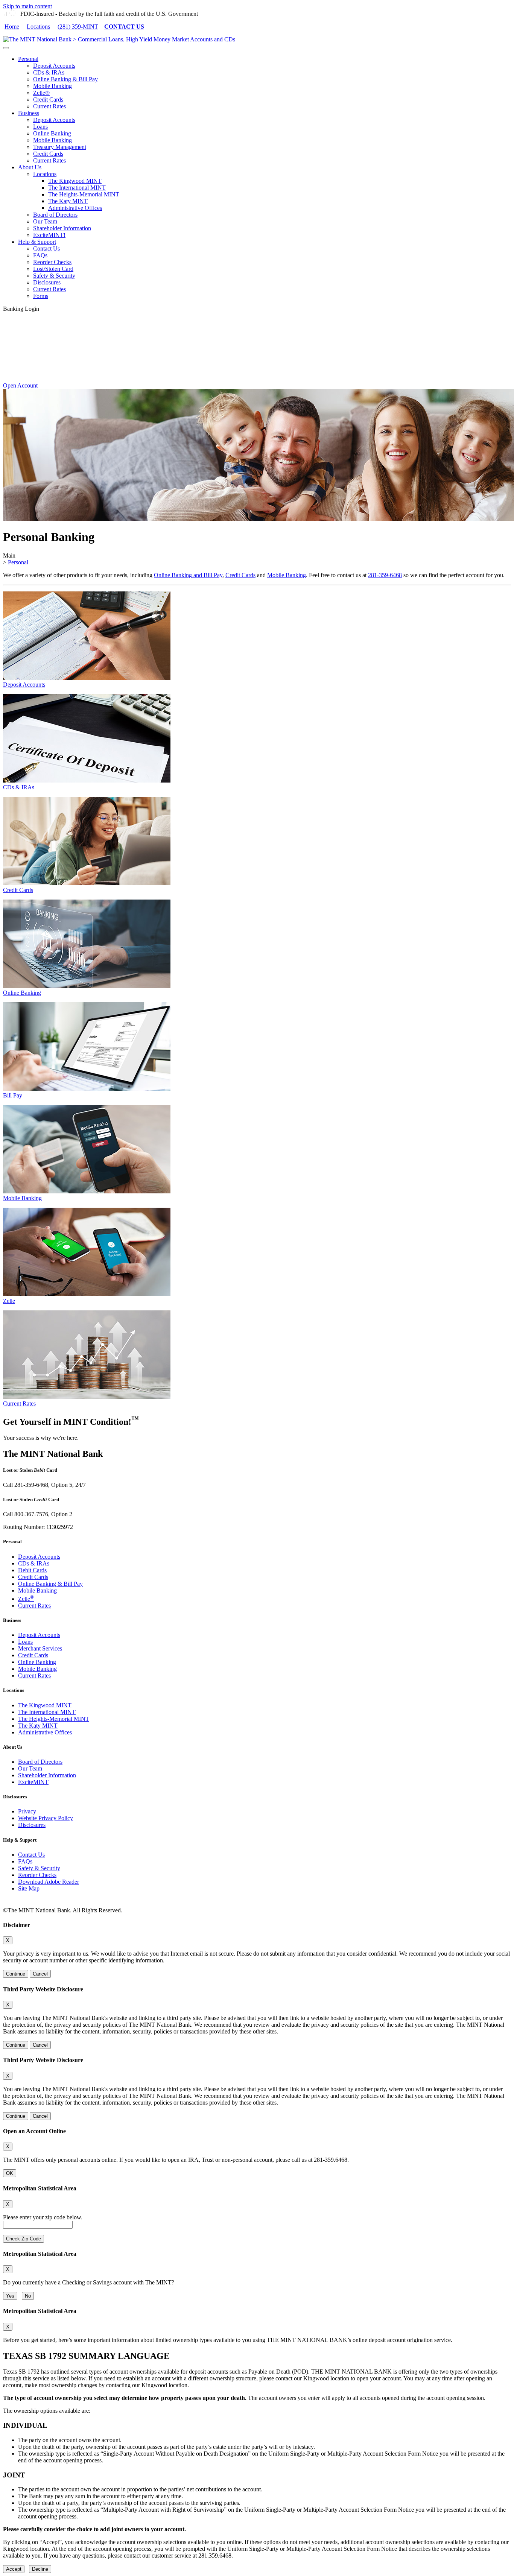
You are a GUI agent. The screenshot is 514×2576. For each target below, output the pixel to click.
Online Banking (52, 133)
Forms (41, 296)
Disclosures (47, 282)
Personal (28, 59)
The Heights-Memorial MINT (84, 194)
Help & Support (37, 242)
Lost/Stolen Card (53, 269)
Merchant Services (40, 1648)
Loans (40, 127)
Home (12, 27)
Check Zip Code (24, 2239)
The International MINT (77, 188)
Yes (10, 2296)
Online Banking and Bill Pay (188, 575)
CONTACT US (124, 27)
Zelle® (41, 93)
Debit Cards (32, 1570)
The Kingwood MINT (75, 181)
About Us (30, 167)
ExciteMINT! (49, 235)
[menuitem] (265, 83)
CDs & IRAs (49, 72)
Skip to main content (27, 6)
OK (10, 2173)
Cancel (40, 1974)
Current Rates (49, 106)
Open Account (20, 385)
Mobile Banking (52, 86)
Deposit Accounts (54, 66)
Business (29, 113)
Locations (38, 27)
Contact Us (46, 248)
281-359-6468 (385, 575)
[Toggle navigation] (6, 48)
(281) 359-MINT (78, 27)
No (28, 2296)
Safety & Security (54, 276)
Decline (40, 2569)
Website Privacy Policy (46, 1818)
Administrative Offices (75, 208)
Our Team (45, 221)
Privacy (27, 1811)
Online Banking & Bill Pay (65, 79)
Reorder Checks (52, 262)
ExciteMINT (33, 1782)
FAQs (40, 255)
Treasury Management (60, 147)
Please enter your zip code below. (43, 2217)
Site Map (29, 1888)
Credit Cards (48, 100)
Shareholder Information (62, 228)
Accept (14, 2569)
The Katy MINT (68, 201)
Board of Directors (55, 215)
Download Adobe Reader (49, 1882)
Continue (16, 1974)
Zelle (26, 1599)
